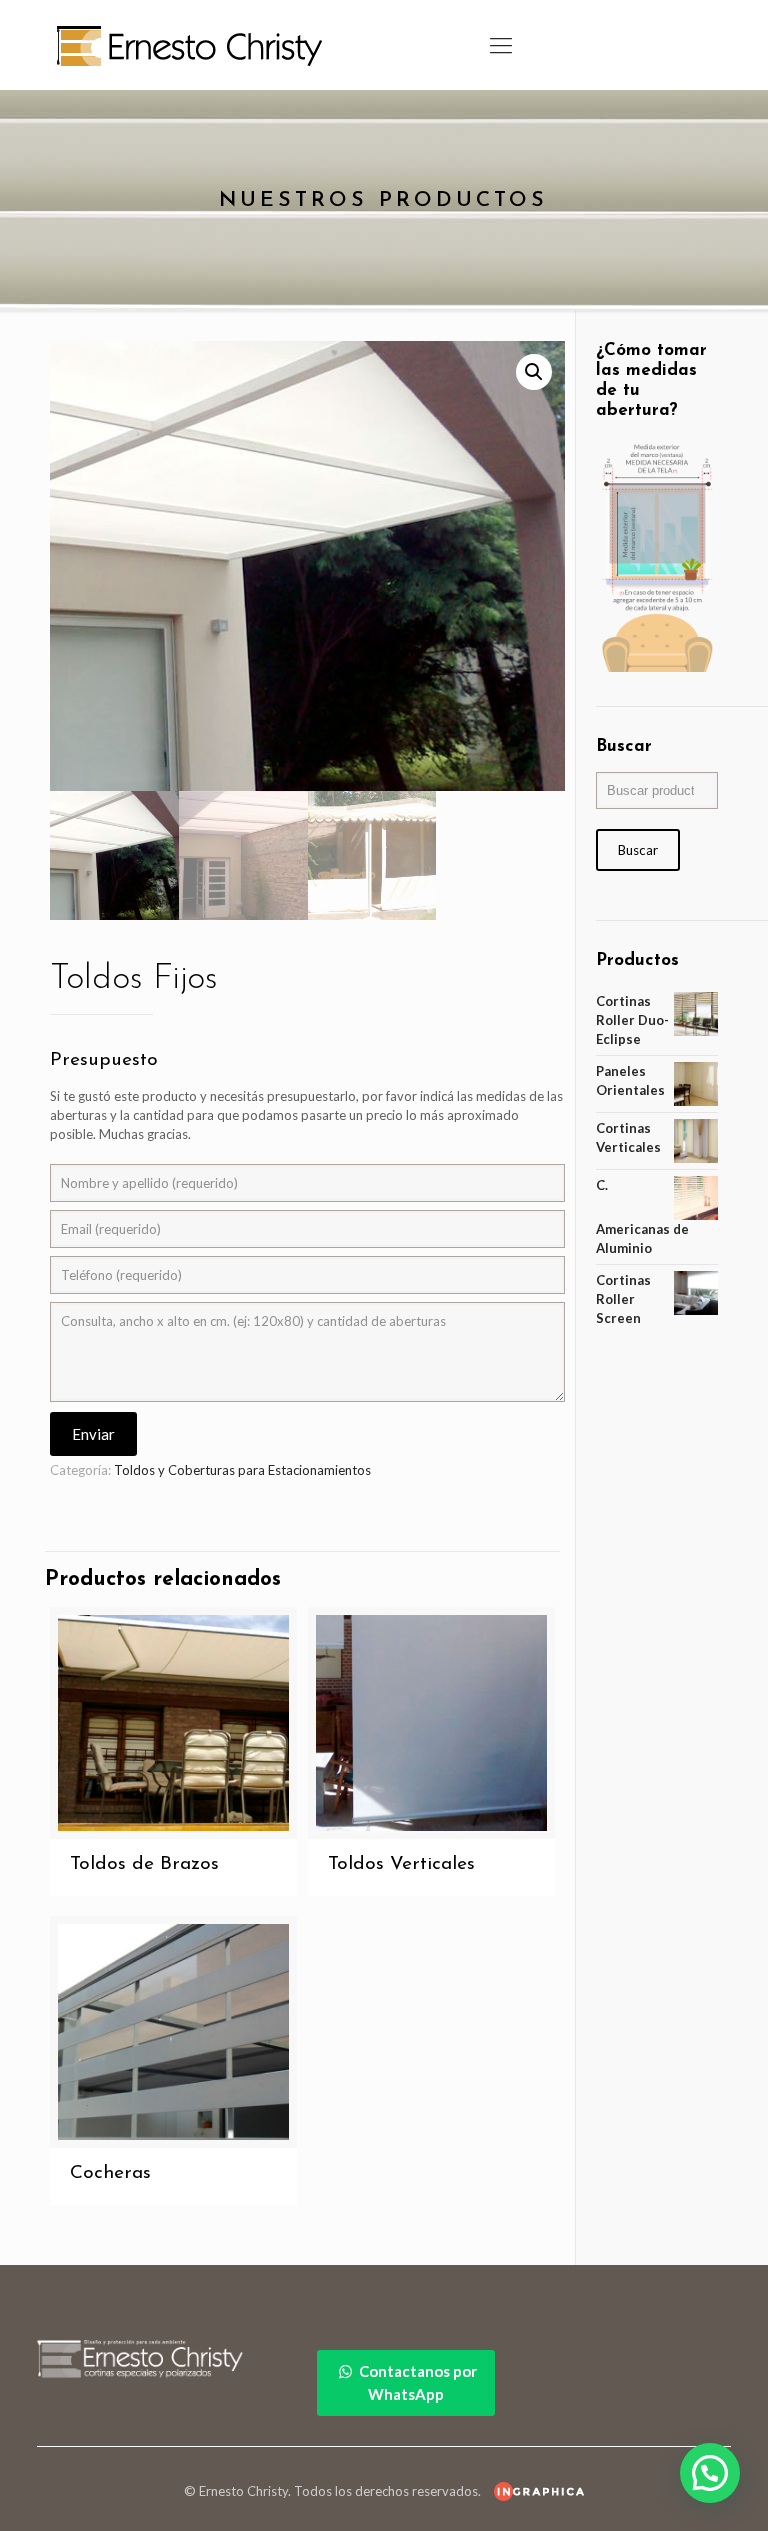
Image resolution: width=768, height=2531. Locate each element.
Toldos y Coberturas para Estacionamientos (242, 1470)
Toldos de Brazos (144, 1864)
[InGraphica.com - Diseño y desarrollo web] (534, 2491)
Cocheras (110, 2173)
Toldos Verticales (401, 1864)
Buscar (638, 850)
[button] (534, 372)
